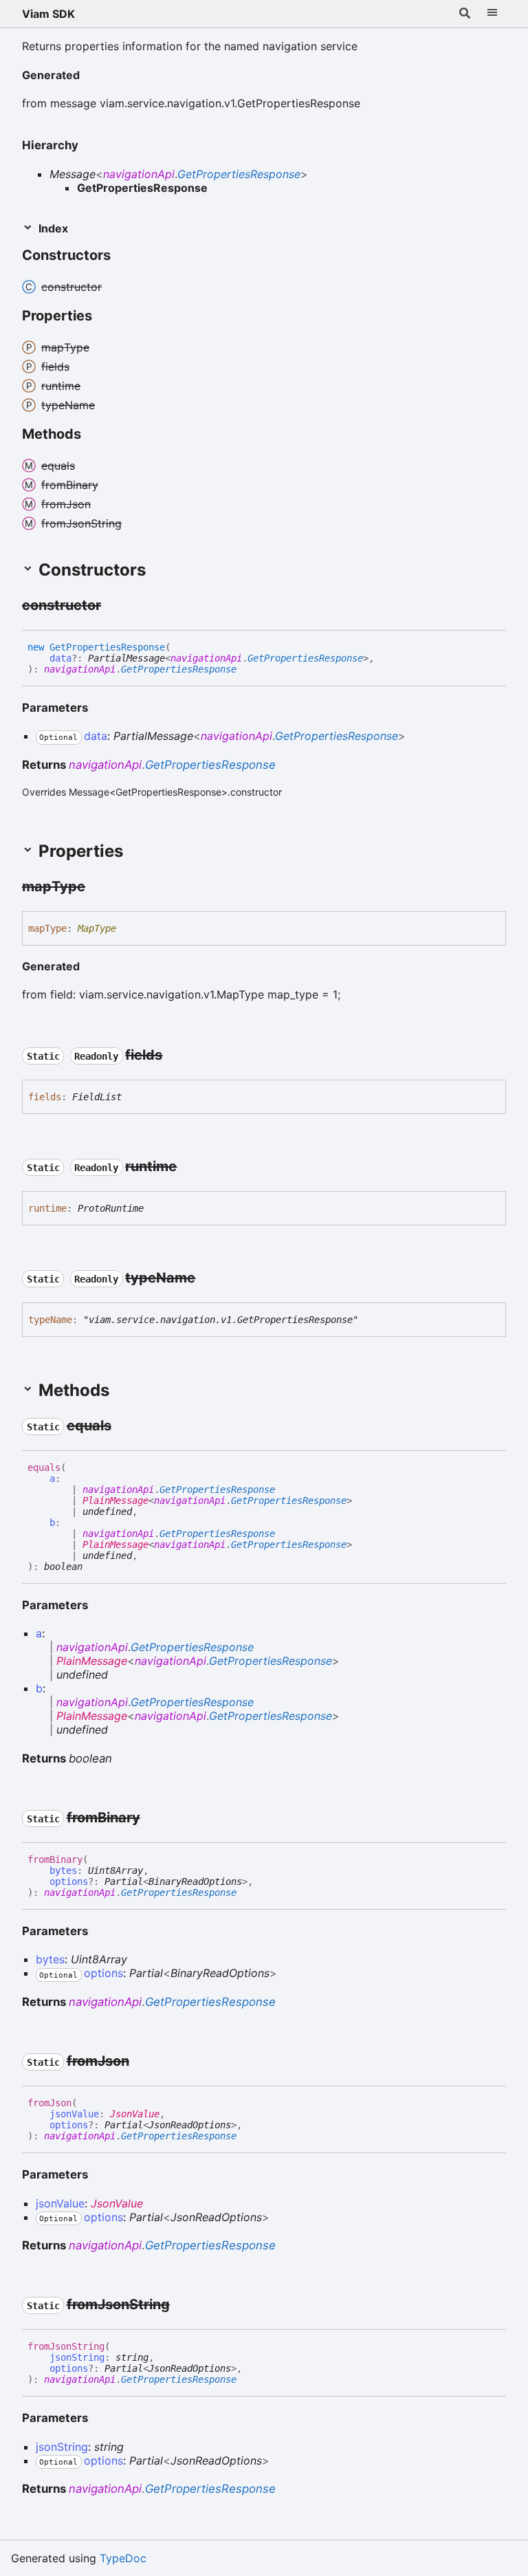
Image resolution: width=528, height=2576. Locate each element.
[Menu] (492, 14)
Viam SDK (48, 14)
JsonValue (135, 2114)
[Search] (465, 14)
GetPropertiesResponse (239, 174)
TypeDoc (123, 2558)
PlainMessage (115, 1500)
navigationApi (139, 174)
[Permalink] (91, 76)
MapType (97, 928)
